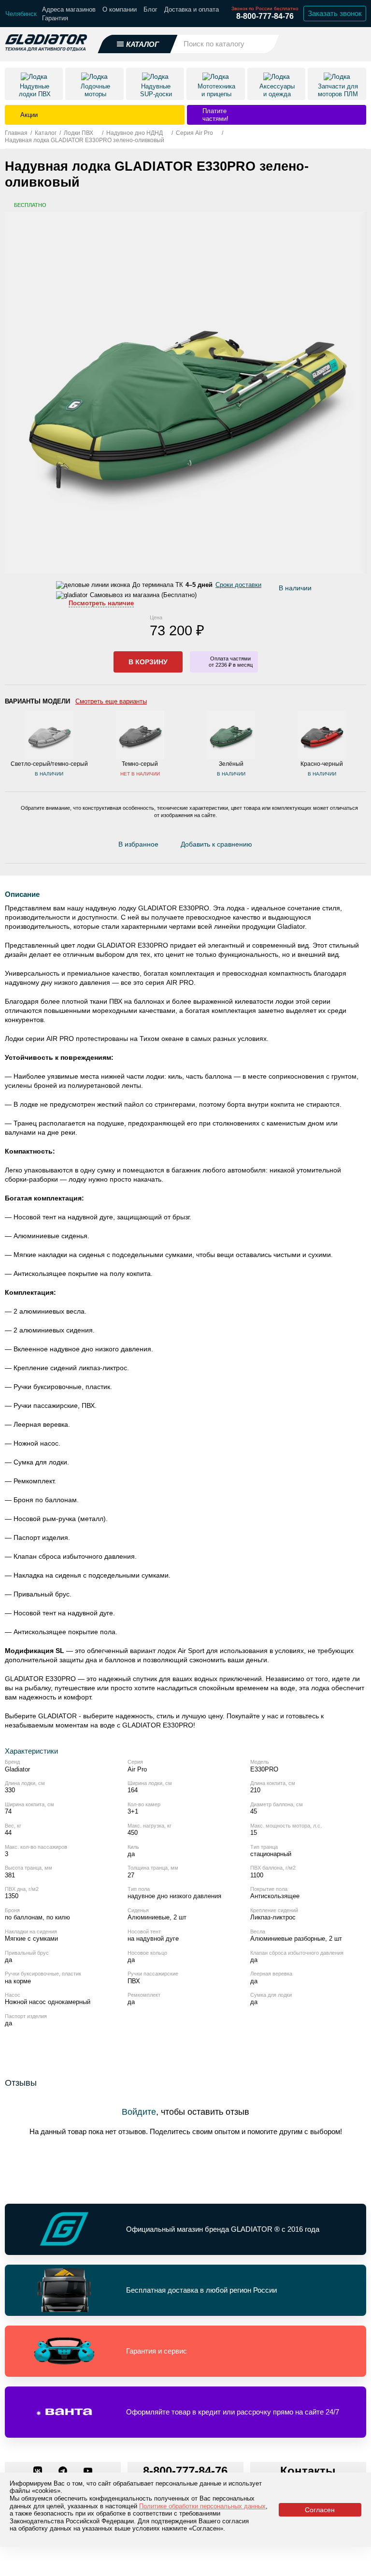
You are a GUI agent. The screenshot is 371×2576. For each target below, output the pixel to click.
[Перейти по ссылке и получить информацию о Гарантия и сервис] (185, 2351)
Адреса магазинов (69, 9)
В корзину (148, 662)
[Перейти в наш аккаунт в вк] (39, 2472)
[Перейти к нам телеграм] (64, 2472)
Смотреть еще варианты (111, 701)
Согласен (320, 2510)
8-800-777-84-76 (265, 16)
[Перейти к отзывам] (262, 847)
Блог (150, 9)
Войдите (139, 2112)
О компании (120, 9)
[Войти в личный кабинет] (333, 44)
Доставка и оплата (192, 9)
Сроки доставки (238, 585)
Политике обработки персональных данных (202, 2506)
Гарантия (55, 18)
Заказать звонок (335, 13)
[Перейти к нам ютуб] (88, 2472)
